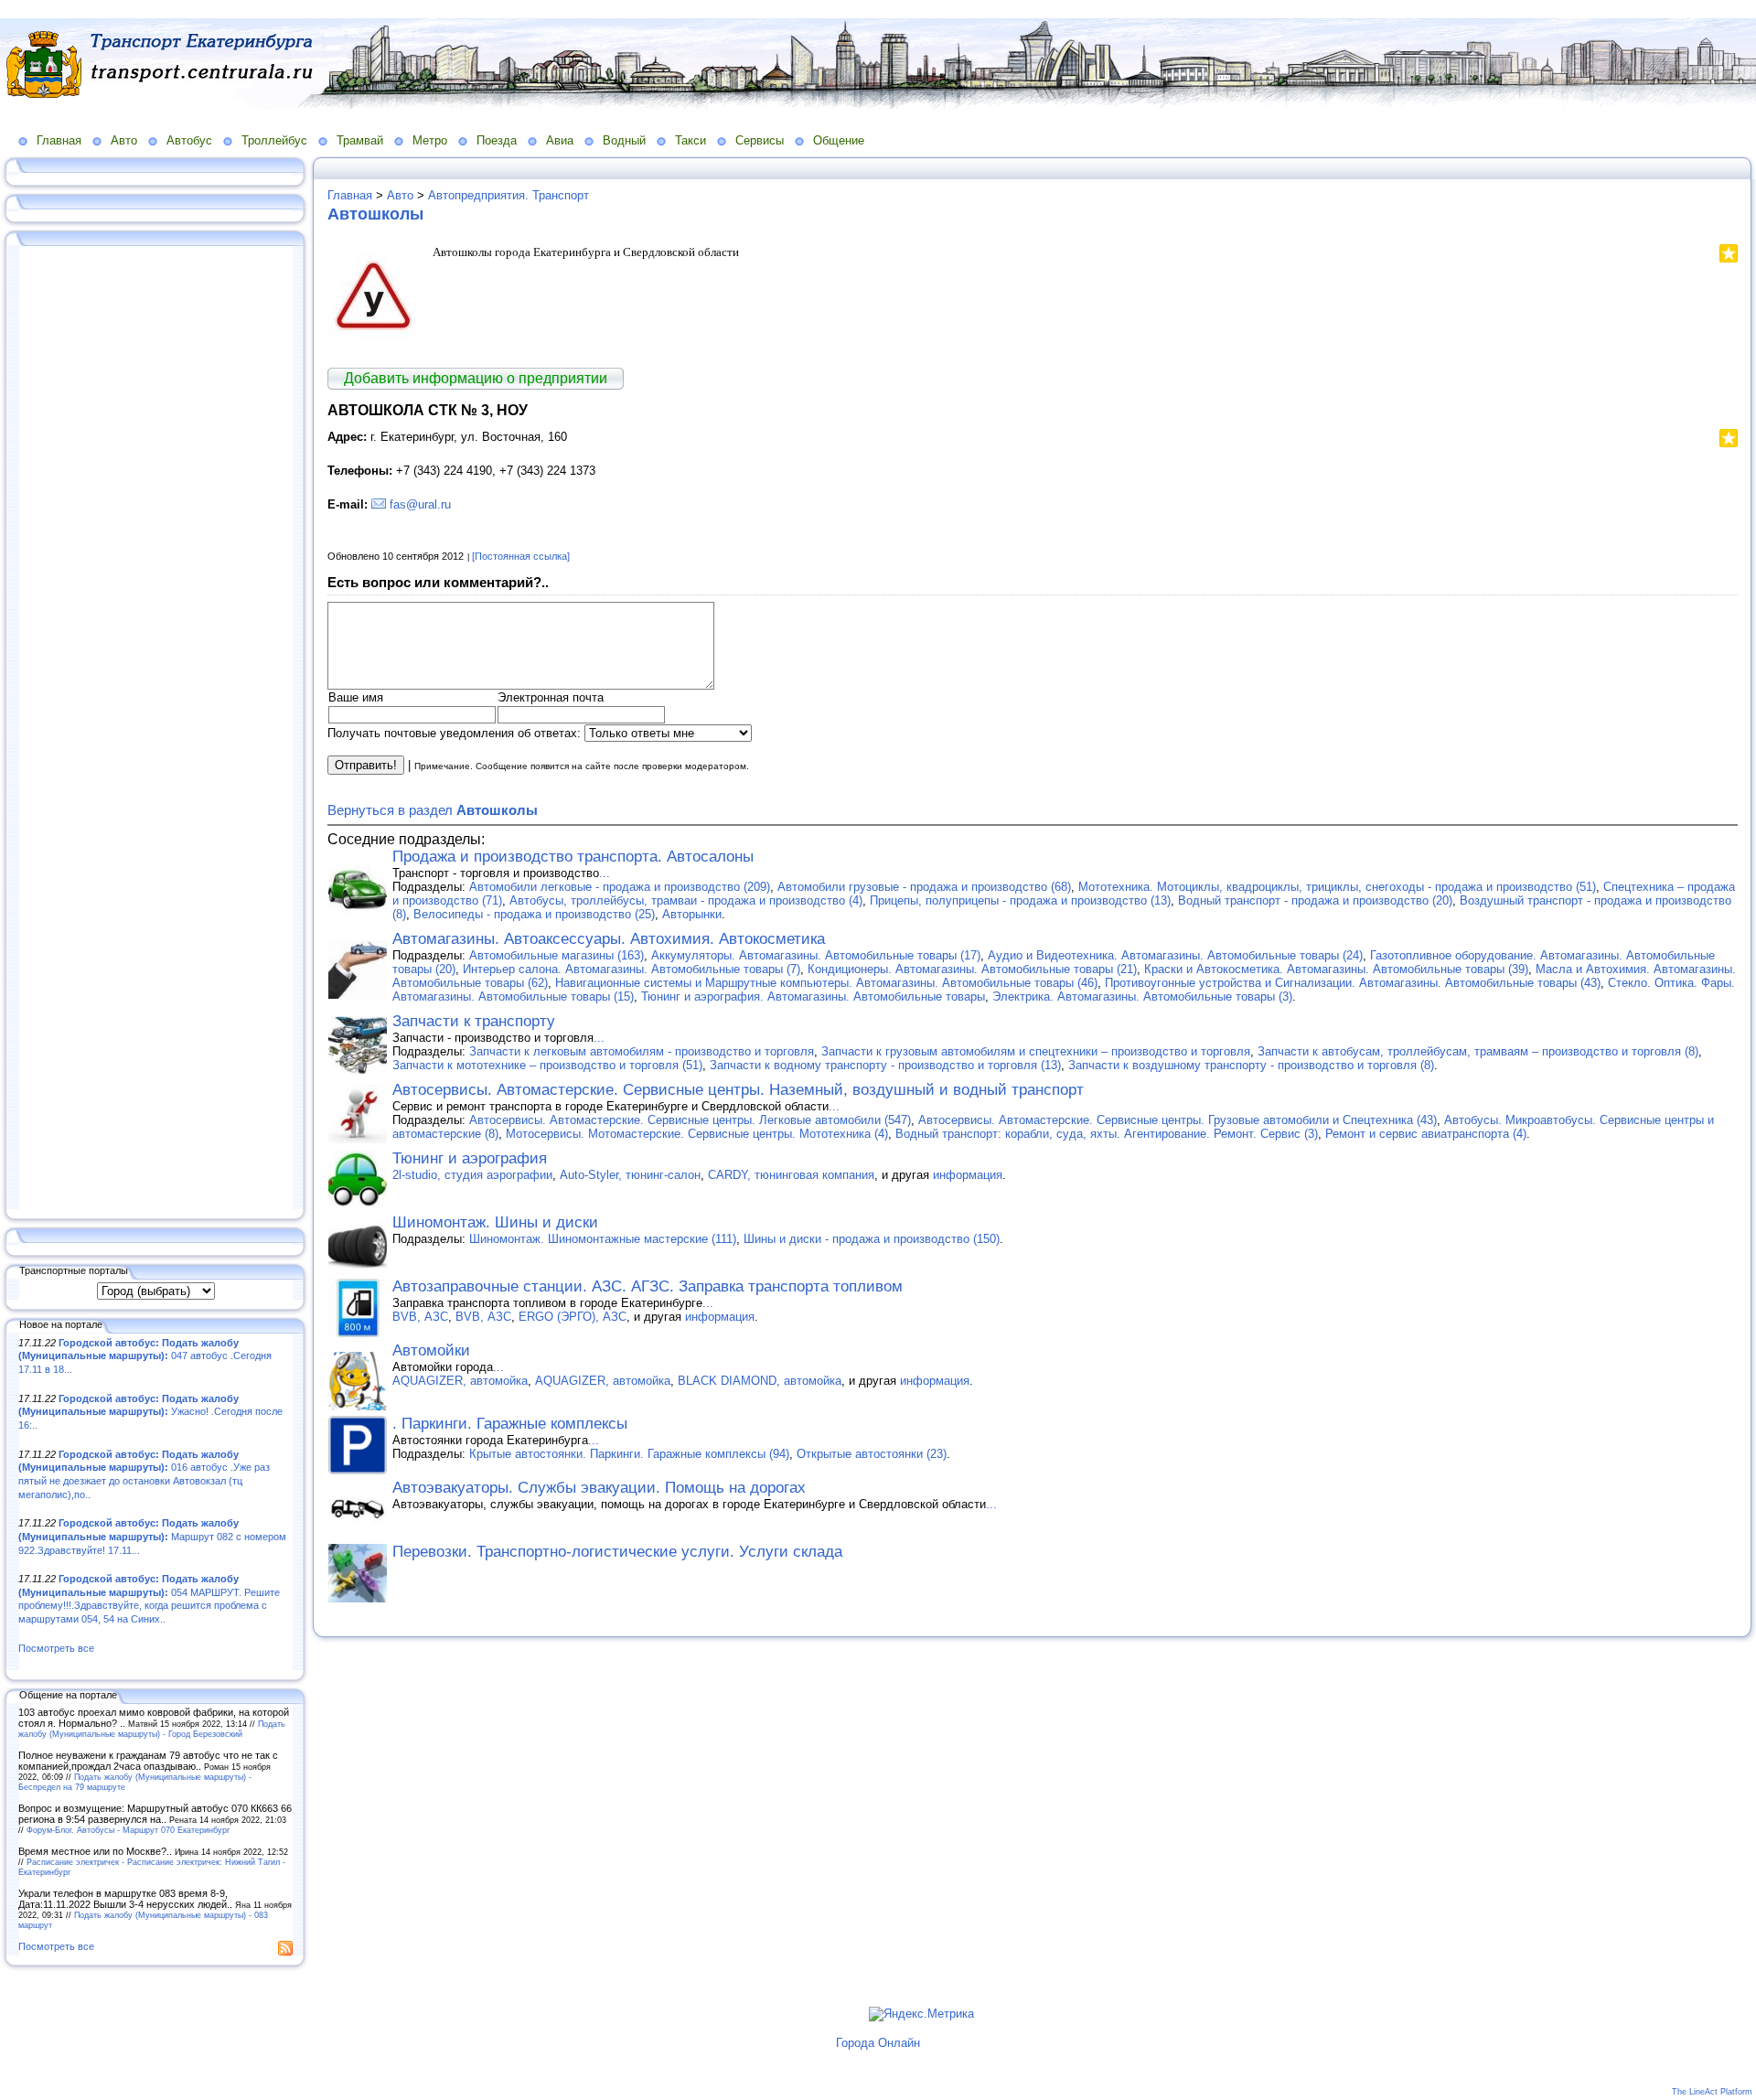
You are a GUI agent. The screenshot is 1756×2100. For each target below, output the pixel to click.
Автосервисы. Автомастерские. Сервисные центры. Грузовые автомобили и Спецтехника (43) (1178, 1120)
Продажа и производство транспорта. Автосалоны (573, 857)
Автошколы (375, 214)
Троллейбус (274, 140)
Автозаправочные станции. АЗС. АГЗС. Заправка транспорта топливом (648, 1286)
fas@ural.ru (420, 504)
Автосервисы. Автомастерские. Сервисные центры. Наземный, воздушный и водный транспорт (738, 1090)
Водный (624, 140)
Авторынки (692, 914)
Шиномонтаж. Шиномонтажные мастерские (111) (603, 1239)
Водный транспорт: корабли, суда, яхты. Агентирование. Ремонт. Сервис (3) (1107, 1134)
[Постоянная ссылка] (521, 556)
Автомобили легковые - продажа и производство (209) (620, 887)
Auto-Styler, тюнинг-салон (630, 1175)
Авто (124, 140)
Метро (430, 140)
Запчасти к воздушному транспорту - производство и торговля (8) (1251, 1065)
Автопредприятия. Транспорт (509, 195)
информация (968, 1175)
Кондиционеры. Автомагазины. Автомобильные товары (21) (972, 969)
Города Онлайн (878, 2043)
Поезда (497, 140)
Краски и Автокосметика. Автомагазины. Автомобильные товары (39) (1336, 969)
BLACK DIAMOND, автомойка (760, 1381)
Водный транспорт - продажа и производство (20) (1315, 900)
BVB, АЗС (420, 1317)
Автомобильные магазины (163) (557, 955)
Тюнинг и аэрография (470, 1158)
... (605, 873)
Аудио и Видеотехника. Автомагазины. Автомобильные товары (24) (1175, 955)
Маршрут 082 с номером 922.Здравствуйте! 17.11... (152, 1536)
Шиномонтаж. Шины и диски (495, 1222)
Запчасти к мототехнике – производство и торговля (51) (547, 1065)
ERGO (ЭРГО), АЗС (573, 1317)
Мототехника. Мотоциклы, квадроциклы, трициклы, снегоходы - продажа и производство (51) (1337, 887)
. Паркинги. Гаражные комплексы (510, 1424)
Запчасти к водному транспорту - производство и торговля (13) (885, 1065)
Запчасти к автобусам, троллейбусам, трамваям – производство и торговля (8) (1478, 1051)
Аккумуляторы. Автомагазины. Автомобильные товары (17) (816, 955)
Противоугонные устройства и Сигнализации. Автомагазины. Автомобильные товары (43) (1353, 983)
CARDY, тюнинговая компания (791, 1175)
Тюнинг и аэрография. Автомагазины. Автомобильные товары (813, 996)
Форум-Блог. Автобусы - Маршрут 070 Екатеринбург (128, 1830)
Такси (691, 140)
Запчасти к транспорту (474, 1021)
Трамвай (360, 140)
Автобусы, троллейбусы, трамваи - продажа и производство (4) (686, 900)
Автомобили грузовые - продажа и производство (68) (924, 887)
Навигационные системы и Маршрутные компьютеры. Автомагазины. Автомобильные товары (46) (826, 983)
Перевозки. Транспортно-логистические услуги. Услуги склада (617, 1552)
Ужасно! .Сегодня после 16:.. (150, 1412)
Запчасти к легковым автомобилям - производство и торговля (642, 1051)
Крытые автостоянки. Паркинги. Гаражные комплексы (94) (629, 1454)
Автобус (189, 140)
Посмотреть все (56, 1648)
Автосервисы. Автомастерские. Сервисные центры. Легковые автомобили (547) (690, 1120)
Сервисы (760, 140)
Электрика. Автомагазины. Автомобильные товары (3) (1142, 996)
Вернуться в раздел (433, 810)
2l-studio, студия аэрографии (472, 1175)
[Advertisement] (155, 729)
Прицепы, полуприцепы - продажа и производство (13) (1020, 900)
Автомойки (431, 1350)
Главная (59, 140)
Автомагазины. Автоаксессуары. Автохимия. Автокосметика (609, 939)
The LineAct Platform (1712, 2092)
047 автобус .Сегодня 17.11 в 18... (145, 1356)
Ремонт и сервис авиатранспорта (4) (1426, 1134)
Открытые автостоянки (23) (872, 1454)
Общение (839, 140)
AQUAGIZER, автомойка (460, 1381)
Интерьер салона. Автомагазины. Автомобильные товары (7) (632, 969)
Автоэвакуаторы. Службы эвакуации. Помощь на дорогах (599, 1488)
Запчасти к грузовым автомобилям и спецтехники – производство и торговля (1036, 1051)
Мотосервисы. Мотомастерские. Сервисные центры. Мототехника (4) (697, 1134)
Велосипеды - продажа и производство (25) (534, 914)
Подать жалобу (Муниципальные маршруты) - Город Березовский (152, 1729)
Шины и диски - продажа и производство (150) (872, 1239)
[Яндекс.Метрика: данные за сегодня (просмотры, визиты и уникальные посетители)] (921, 2014)
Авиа (560, 140)
